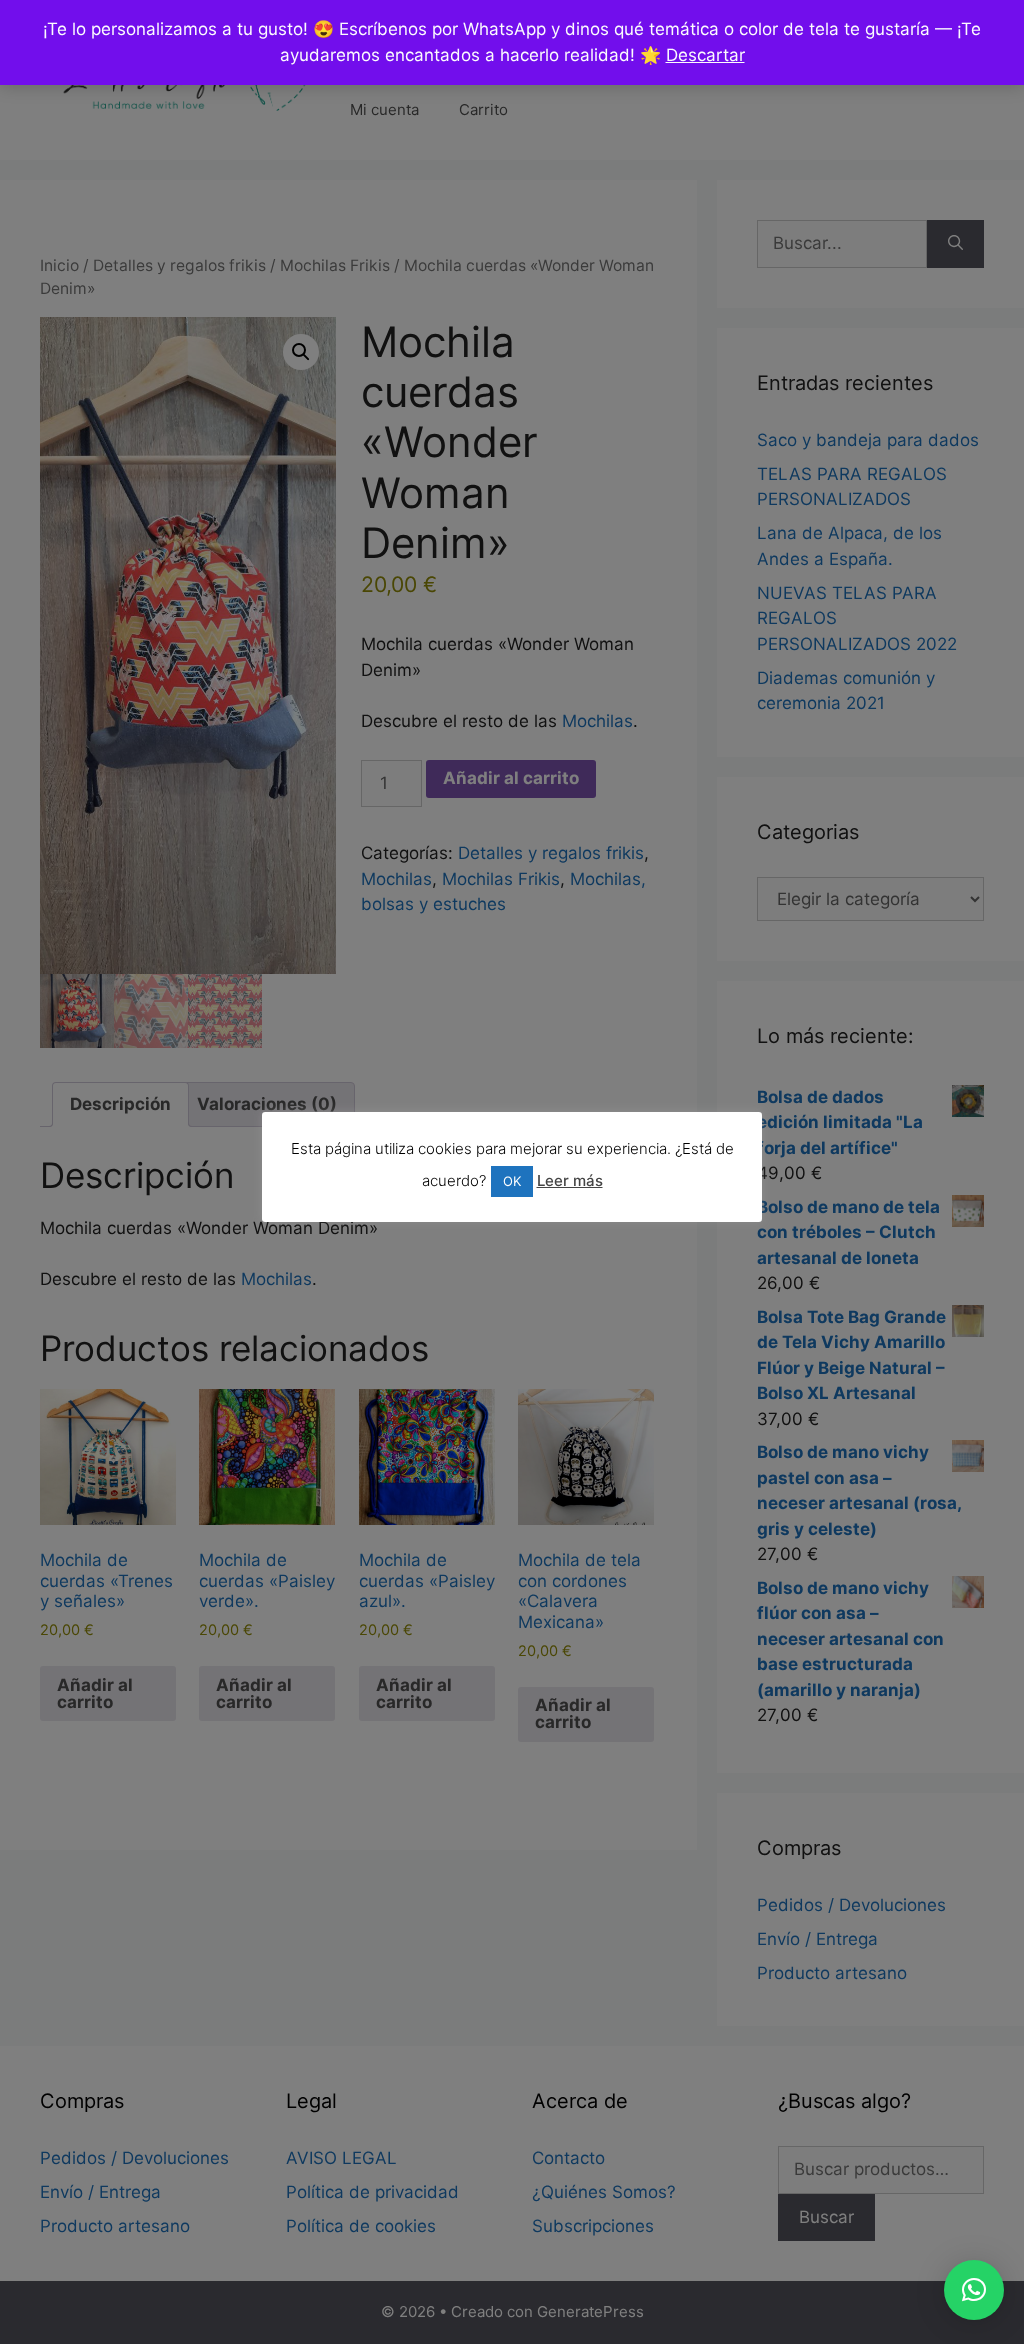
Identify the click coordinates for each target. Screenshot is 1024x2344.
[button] (974, 2290)
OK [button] (512, 1181)
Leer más (570, 1180)
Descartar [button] (705, 55)
